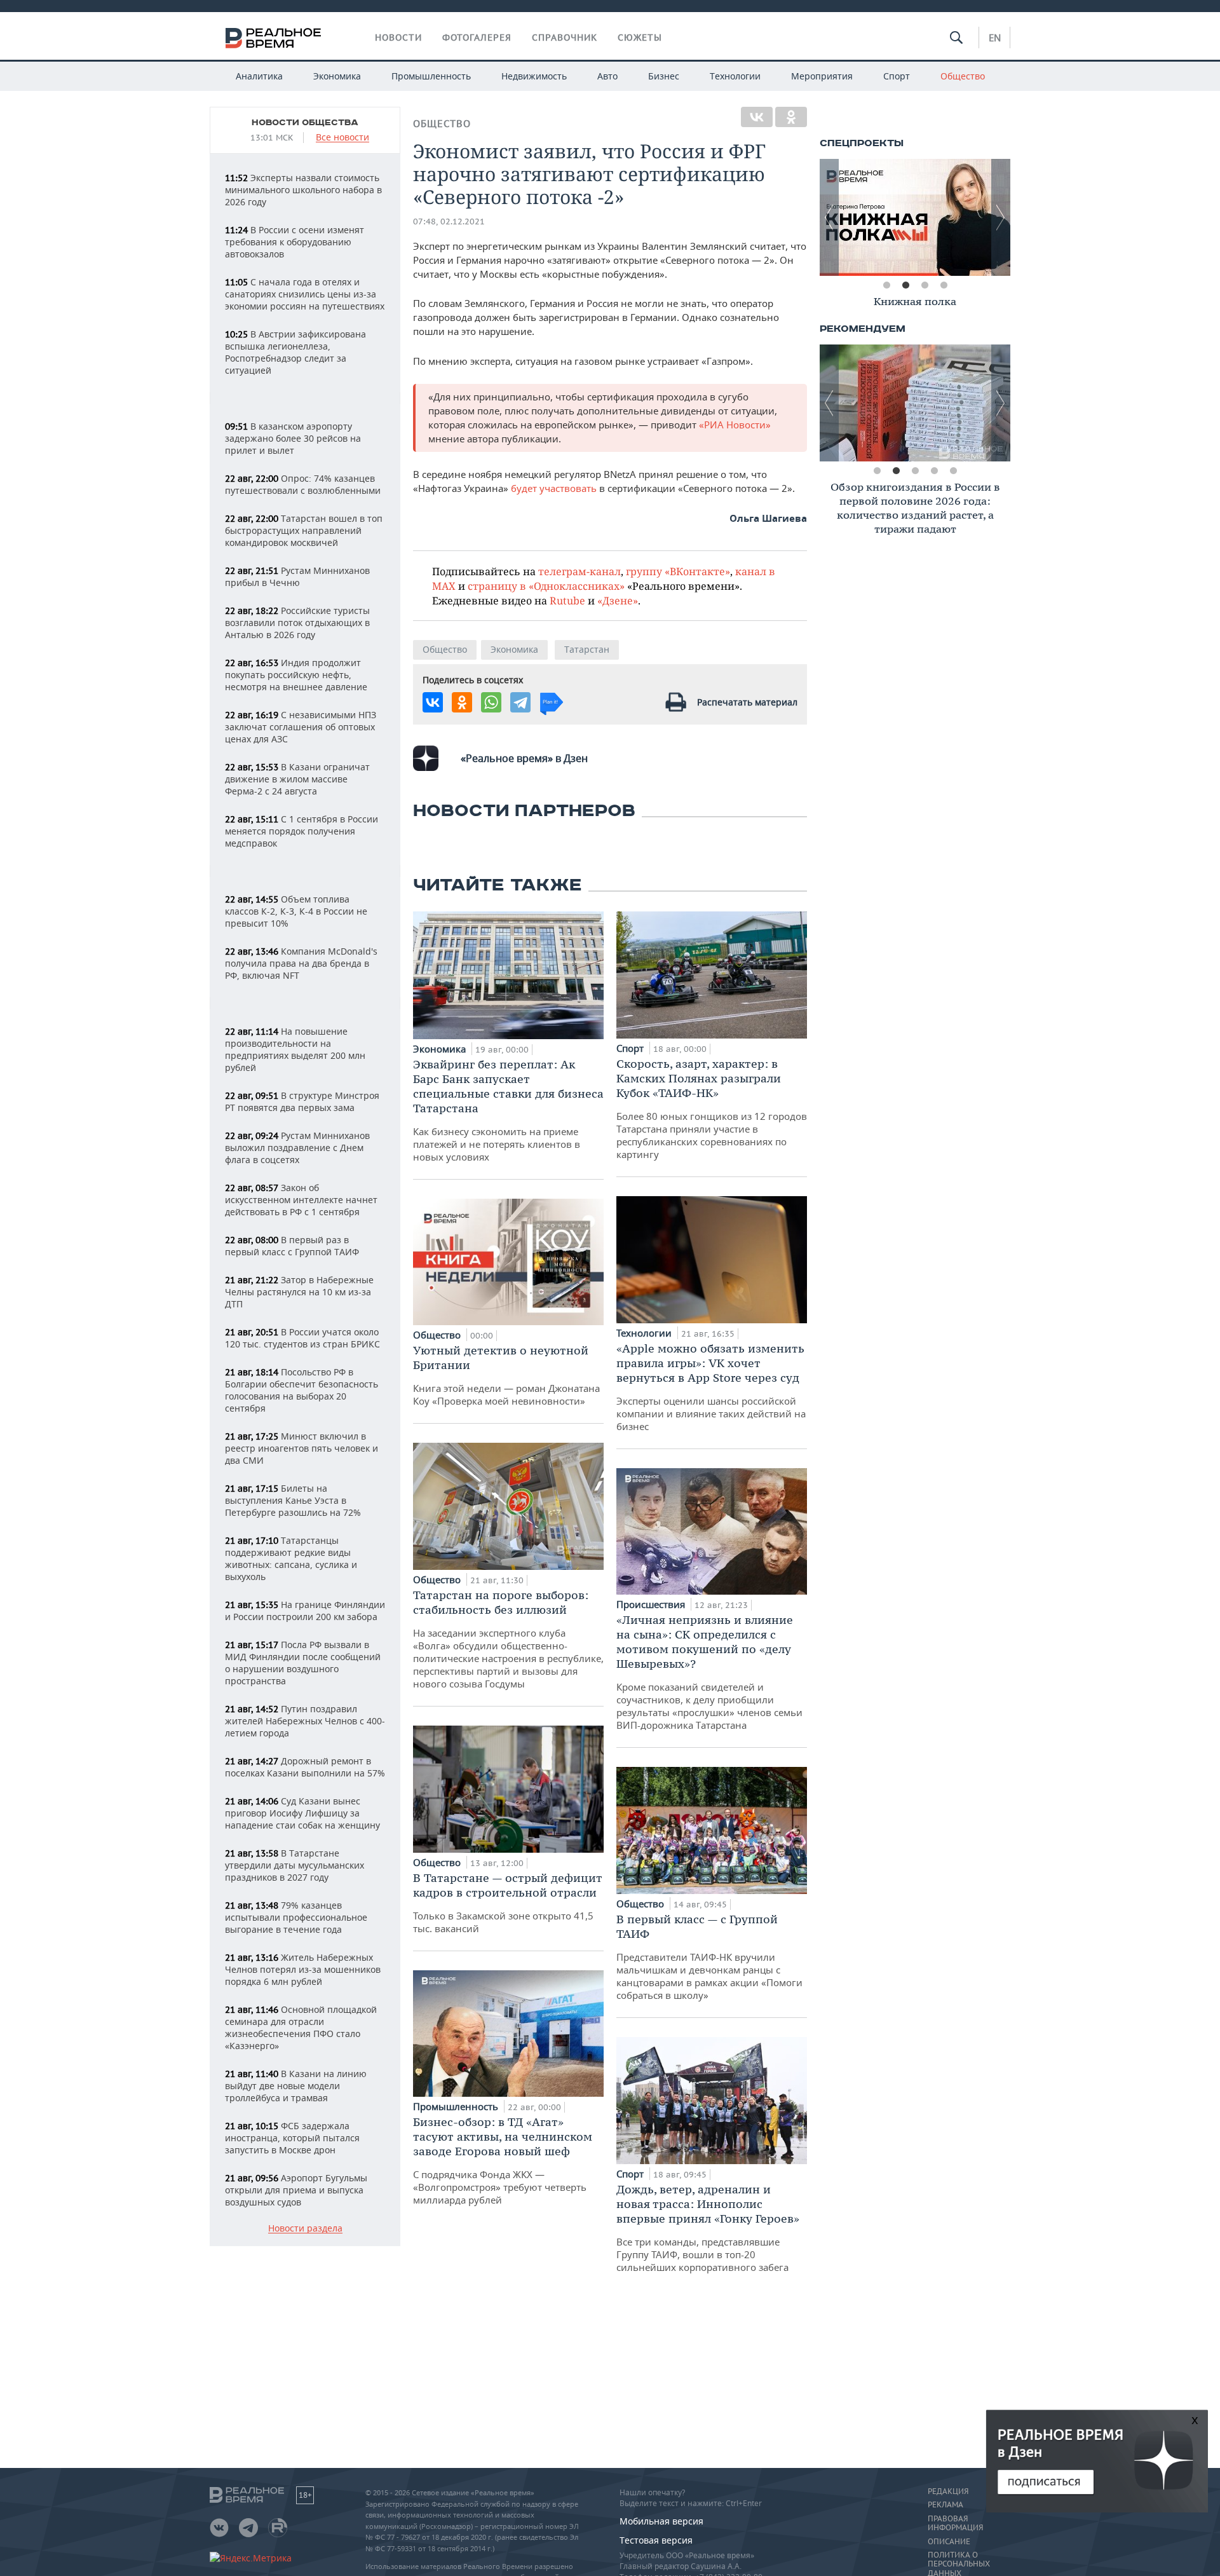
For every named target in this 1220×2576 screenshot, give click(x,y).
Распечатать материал (747, 702)
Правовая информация (955, 2523)
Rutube (567, 600)
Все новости (342, 138)
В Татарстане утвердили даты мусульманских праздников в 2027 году (295, 1865)
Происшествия (652, 1604)
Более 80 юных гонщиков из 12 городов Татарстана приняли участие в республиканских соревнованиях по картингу (712, 1108)
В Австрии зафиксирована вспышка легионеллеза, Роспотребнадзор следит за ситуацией (295, 352)
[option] (915, 217)
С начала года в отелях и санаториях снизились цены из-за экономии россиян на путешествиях (305, 294)
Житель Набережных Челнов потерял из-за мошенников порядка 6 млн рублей (303, 1969)
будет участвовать (555, 488)
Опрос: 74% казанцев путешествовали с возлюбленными (303, 484)
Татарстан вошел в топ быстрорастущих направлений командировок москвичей (304, 530)
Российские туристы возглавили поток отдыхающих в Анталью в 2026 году (297, 623)
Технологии (735, 76)
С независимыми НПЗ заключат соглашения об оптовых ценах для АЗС (301, 727)
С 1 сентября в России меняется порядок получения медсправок (302, 831)
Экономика (337, 76)
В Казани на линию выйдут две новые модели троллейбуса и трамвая (296, 2086)
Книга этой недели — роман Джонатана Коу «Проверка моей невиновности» (506, 1375)
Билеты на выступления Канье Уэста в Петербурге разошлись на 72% (293, 1500)
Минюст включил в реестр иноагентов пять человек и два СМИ (302, 1448)
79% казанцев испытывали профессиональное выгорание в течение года (296, 1917)
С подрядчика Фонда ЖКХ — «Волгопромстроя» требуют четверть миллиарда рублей (503, 2160)
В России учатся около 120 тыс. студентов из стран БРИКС (302, 1338)
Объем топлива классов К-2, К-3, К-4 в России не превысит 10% (296, 911)
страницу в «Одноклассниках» (546, 586)
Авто (607, 76)
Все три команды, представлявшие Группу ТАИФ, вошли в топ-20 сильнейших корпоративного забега (708, 2228)
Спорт (897, 76)
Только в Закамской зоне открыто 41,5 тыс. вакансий (508, 1903)
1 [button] (886, 285)
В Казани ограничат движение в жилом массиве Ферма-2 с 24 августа (297, 779)
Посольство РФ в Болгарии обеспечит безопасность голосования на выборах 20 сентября (302, 1390)
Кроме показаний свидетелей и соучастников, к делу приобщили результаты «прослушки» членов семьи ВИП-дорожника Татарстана (709, 1672)
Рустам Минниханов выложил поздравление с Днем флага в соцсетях (297, 1148)
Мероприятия (822, 76)
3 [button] (925, 285)
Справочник (565, 37)
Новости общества (305, 123)
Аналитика (259, 76)
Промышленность (431, 76)
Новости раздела (305, 2229)
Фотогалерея (477, 37)
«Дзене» (618, 600)
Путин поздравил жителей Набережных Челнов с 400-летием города (305, 1721)
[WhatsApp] (491, 702)
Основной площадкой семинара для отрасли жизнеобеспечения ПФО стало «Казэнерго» (301, 2027)
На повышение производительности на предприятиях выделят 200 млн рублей (295, 1049)
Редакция (948, 2491)
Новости (398, 37)
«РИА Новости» (734, 425)
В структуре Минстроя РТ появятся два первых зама (302, 1101)
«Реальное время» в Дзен (524, 758)
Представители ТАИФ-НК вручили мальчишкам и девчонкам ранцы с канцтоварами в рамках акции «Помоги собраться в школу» (709, 1957)
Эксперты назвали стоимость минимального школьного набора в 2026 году (303, 190)
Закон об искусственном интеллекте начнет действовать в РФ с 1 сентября (301, 1200)
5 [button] (953, 471)
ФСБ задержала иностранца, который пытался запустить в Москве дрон (292, 2138)
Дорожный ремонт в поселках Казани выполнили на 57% (305, 1767)
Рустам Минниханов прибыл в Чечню (297, 576)
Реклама (945, 2505)
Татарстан (587, 649)
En (995, 37)
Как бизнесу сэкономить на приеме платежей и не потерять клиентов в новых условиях (508, 1110)
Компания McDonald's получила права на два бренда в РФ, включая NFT (301, 963)
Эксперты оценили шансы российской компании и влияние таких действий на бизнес (711, 1387)
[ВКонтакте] (757, 117)
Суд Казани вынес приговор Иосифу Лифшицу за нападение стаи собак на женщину (302, 1813)
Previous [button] (829, 217)
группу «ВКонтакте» (678, 571)
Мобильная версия (661, 2521)
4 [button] (944, 285)
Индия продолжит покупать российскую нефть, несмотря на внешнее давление (296, 675)
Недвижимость (534, 76)
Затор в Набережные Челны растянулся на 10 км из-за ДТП (299, 1292)
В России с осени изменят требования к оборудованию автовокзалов (295, 242)
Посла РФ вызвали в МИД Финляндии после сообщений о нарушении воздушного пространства (303, 1663)
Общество (963, 76)
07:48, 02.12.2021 (449, 221)
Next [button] (1001, 217)
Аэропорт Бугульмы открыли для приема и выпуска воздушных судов (296, 2190)
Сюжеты (640, 37)
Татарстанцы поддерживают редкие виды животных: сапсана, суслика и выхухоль (291, 1558)
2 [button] (905, 285)
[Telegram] (520, 702)
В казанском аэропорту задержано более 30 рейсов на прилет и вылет (293, 438)
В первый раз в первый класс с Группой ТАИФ (292, 1246)
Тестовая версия (656, 2540)
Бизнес (664, 76)
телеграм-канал (579, 571)
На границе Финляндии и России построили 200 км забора (305, 1611)
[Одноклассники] (791, 117)
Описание (949, 2542)
